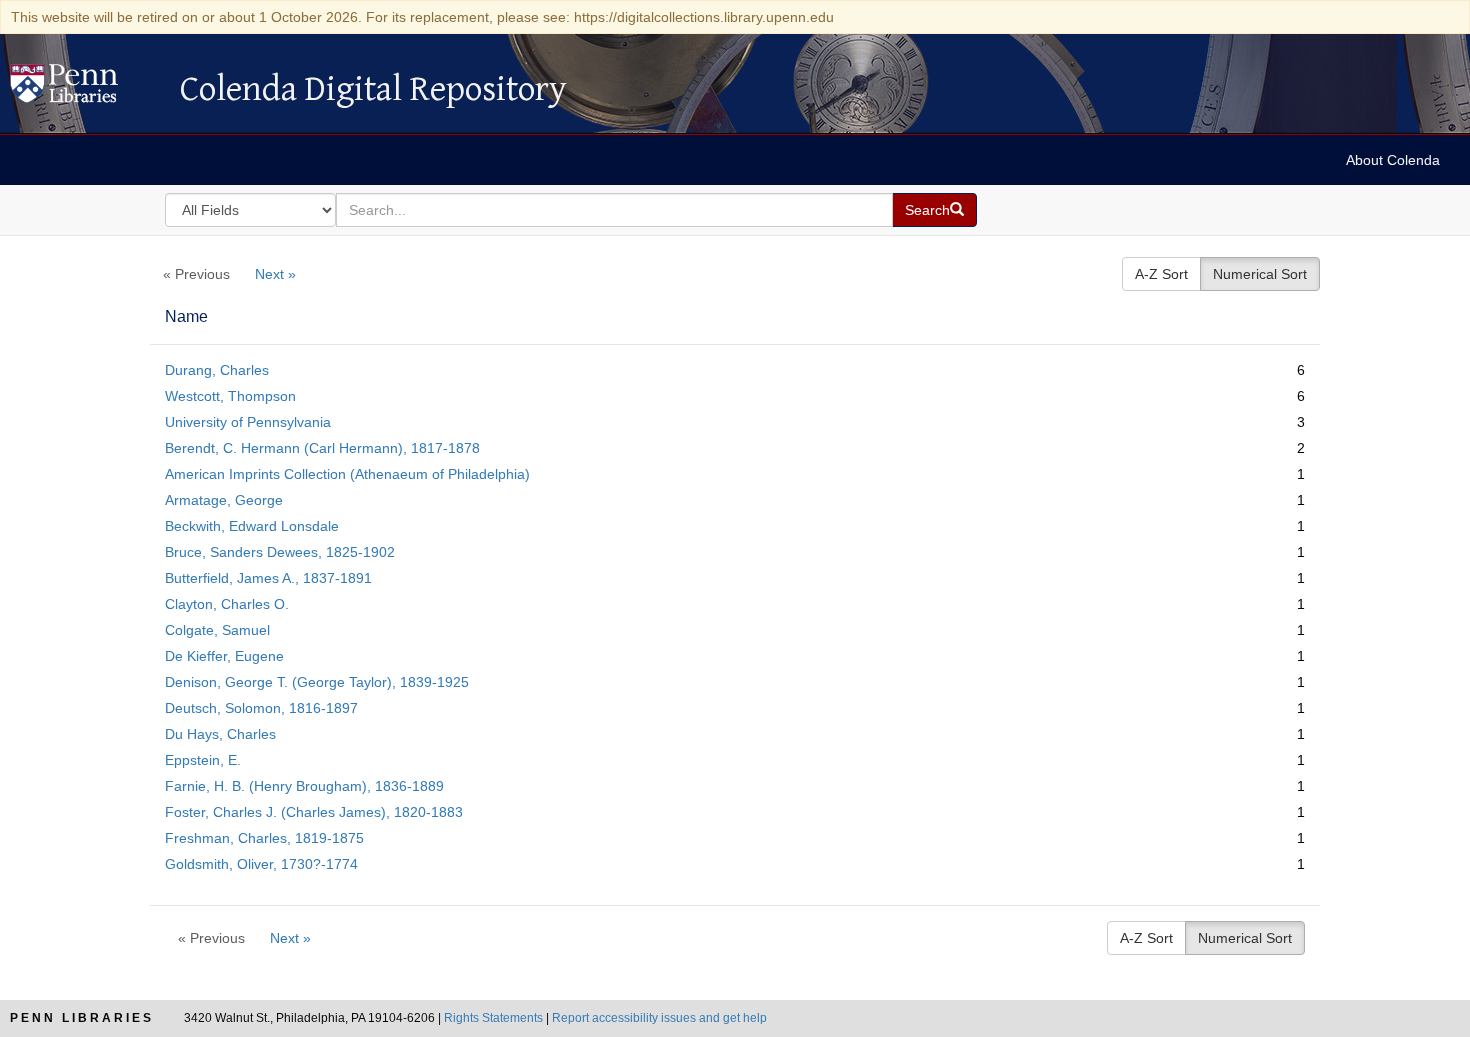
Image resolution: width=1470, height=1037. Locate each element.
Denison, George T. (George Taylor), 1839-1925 (317, 682)
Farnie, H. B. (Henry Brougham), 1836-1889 (304, 786)
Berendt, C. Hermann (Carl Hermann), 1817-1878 (322, 448)
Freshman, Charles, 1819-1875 (264, 838)
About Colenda (1393, 160)
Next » (275, 274)
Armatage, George (224, 500)
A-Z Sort (1161, 274)
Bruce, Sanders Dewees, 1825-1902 (280, 552)
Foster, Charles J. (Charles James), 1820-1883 (314, 812)
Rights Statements (493, 1018)
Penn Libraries (82, 1018)
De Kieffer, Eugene (224, 656)
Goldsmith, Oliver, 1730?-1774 (261, 864)
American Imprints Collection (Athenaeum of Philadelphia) (347, 474)
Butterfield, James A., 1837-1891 (268, 578)
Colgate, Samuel (217, 630)
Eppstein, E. (203, 760)
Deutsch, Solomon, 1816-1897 (261, 708)
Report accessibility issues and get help (659, 1018)
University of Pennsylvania (248, 422)
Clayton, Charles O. (227, 604)
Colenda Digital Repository (85, 89)
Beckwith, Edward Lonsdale (252, 526)
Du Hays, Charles (220, 734)
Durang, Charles (217, 370)
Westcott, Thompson (230, 396)
